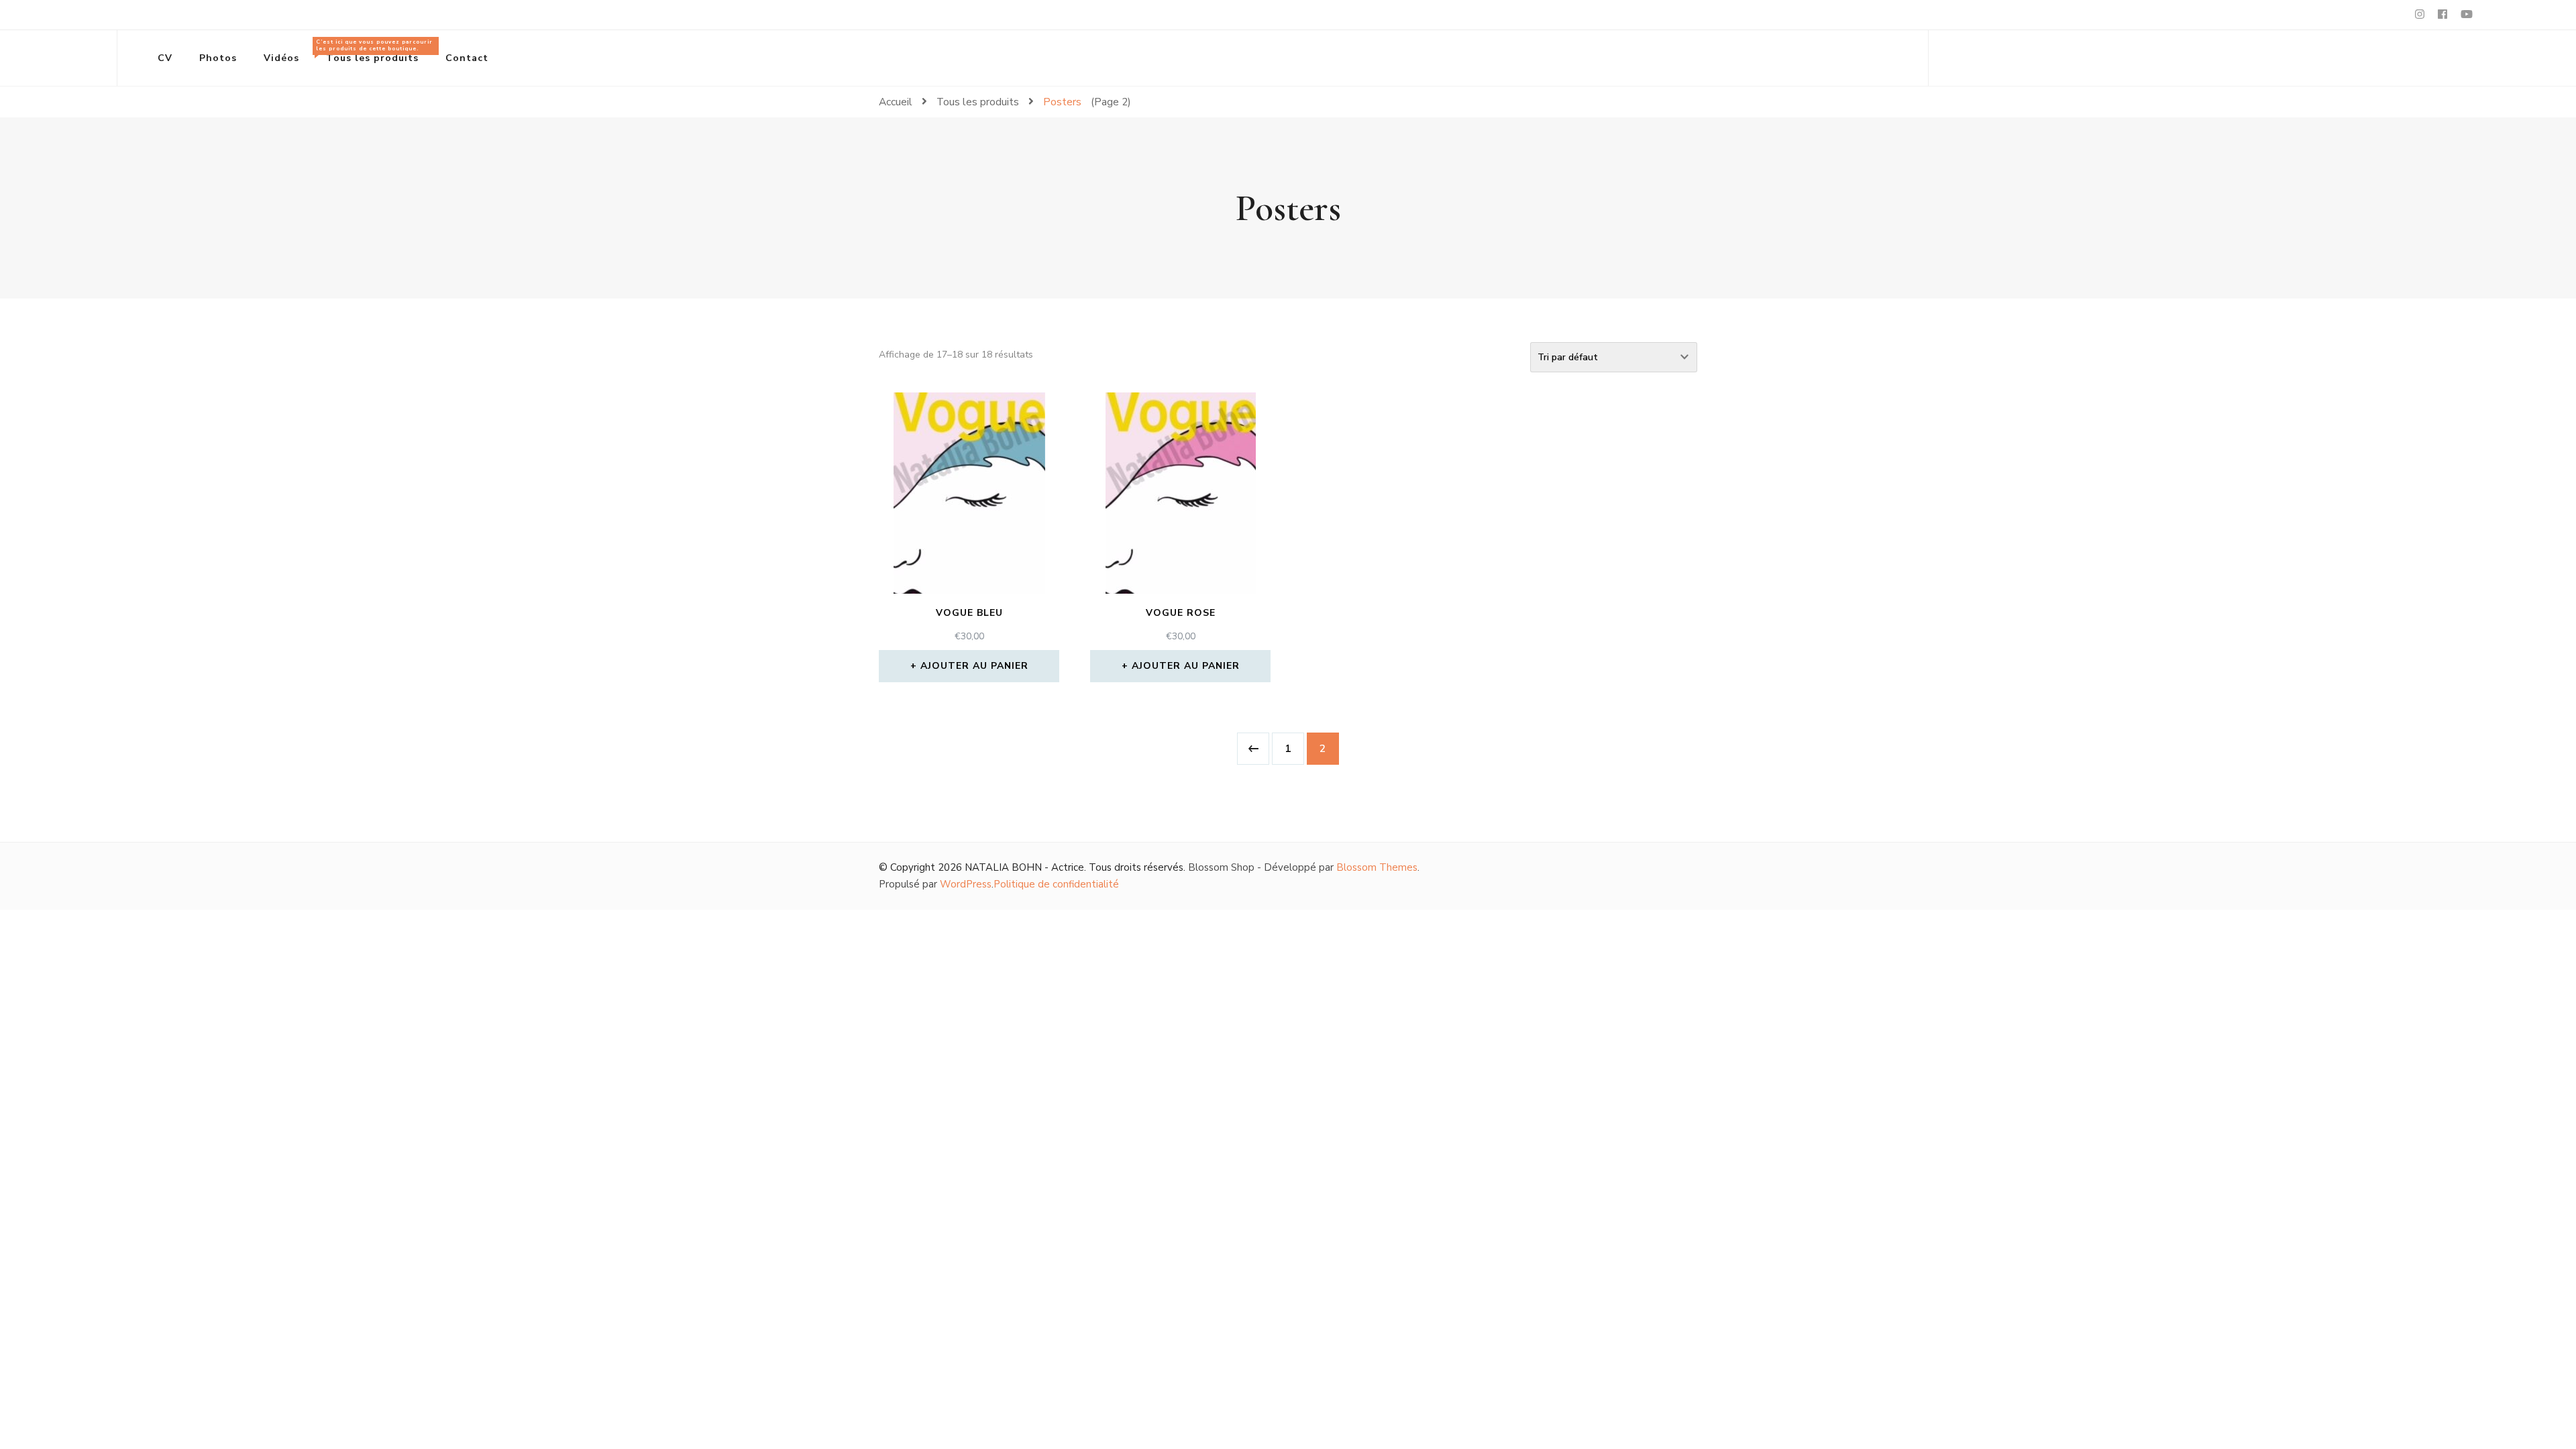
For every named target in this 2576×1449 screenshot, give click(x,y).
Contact (467, 58)
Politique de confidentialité (1056, 884)
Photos (218, 58)
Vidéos (281, 58)
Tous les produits (374, 51)
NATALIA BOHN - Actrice (1024, 867)
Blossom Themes (1377, 867)
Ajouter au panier (974, 666)
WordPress (966, 884)
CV (165, 58)
